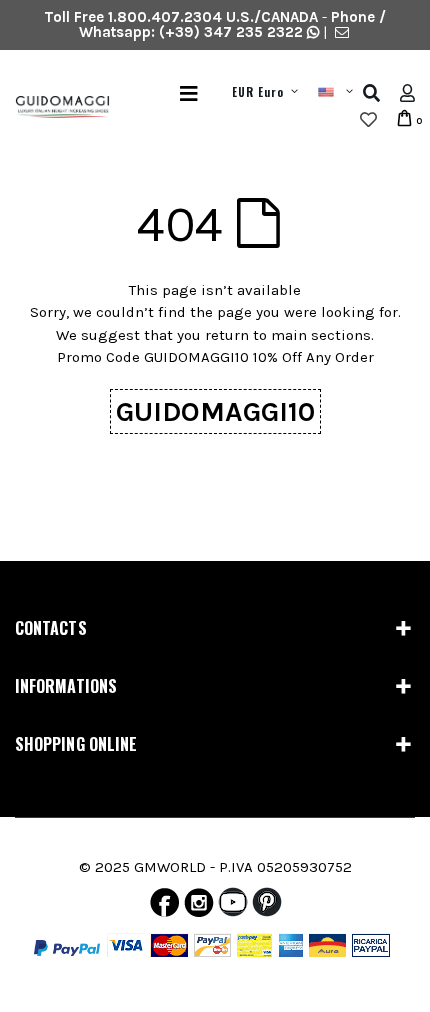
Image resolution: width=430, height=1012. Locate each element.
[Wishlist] (368, 120)
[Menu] (189, 93)
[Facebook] (164, 907)
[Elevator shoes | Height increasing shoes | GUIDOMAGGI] (55, 107)
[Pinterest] (267, 907)
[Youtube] (233, 907)
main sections (321, 335)
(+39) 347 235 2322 (231, 32)
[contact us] (342, 32)
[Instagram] (199, 907)
